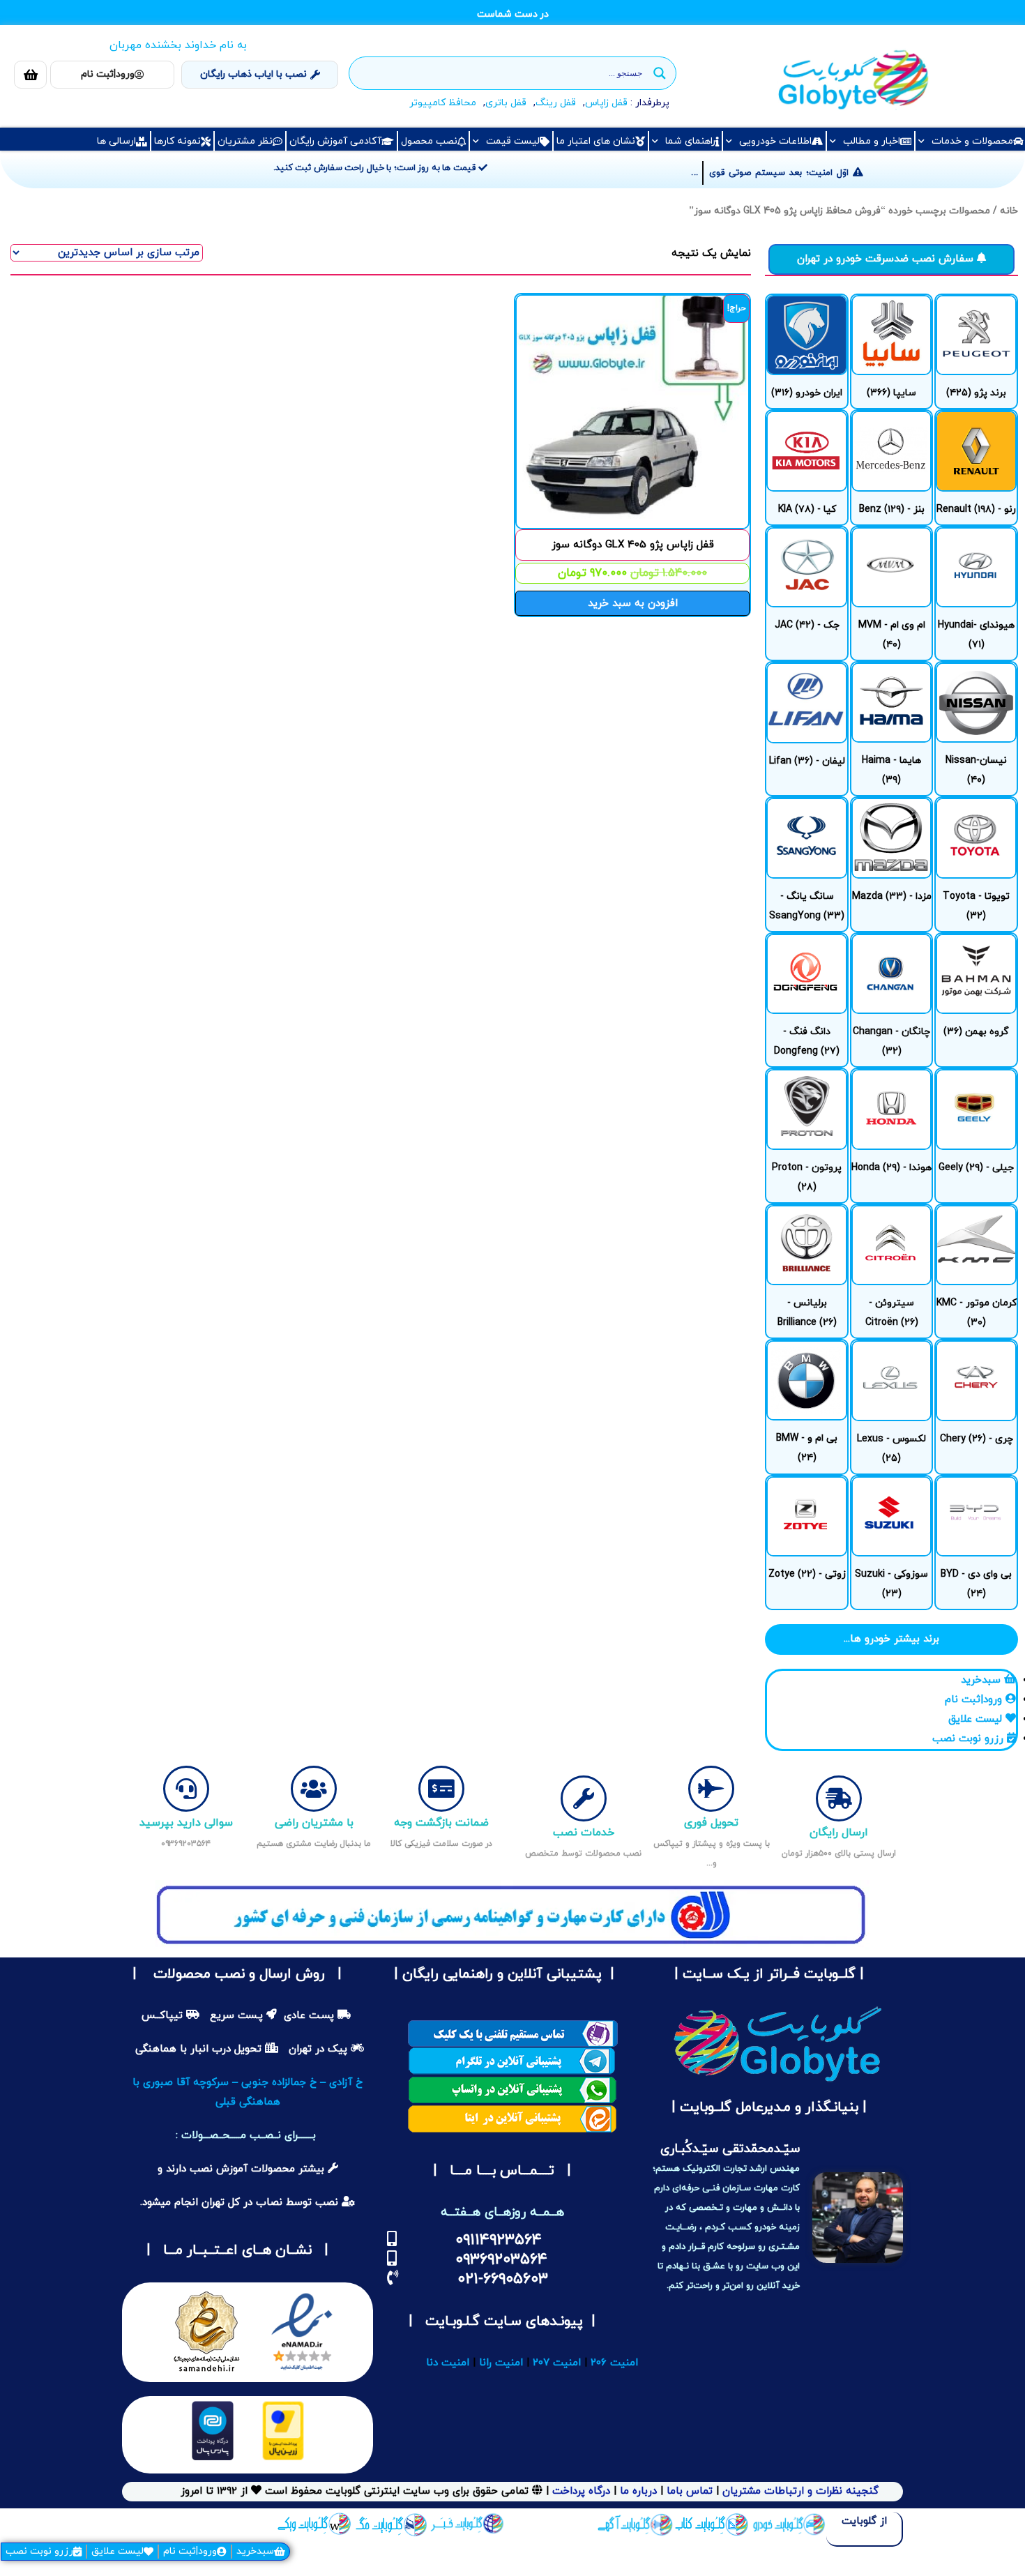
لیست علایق (117, 2551)
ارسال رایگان (839, 1833)
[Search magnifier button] (660, 73)
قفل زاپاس (606, 103)
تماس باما (690, 2491)
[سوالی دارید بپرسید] (186, 1789)
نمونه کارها (177, 141)
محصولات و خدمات (972, 141)
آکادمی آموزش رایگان (335, 141)
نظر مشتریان (245, 141)
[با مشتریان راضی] (314, 1789)
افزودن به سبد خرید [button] (633, 604)
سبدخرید (255, 2551)
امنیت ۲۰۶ (614, 2363)
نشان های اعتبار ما (596, 141)
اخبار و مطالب (872, 141)
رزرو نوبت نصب (39, 2551)
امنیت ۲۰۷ (557, 2363)
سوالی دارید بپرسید (186, 1823)
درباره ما (637, 2491)
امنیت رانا (501, 2363)
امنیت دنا (448, 2363)
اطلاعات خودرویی (775, 141)
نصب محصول (429, 141)
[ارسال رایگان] (839, 1798)
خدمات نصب (584, 1833)
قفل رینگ (556, 103)
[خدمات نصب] (584, 1798)
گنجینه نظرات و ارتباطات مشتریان (800, 2491)
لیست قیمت (513, 141)
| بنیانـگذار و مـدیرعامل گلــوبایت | (767, 2107)
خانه (1009, 211)
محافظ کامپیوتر (443, 103)
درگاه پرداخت (581, 2491)
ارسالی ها (116, 141)
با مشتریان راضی (314, 1823)
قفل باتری (506, 103)
